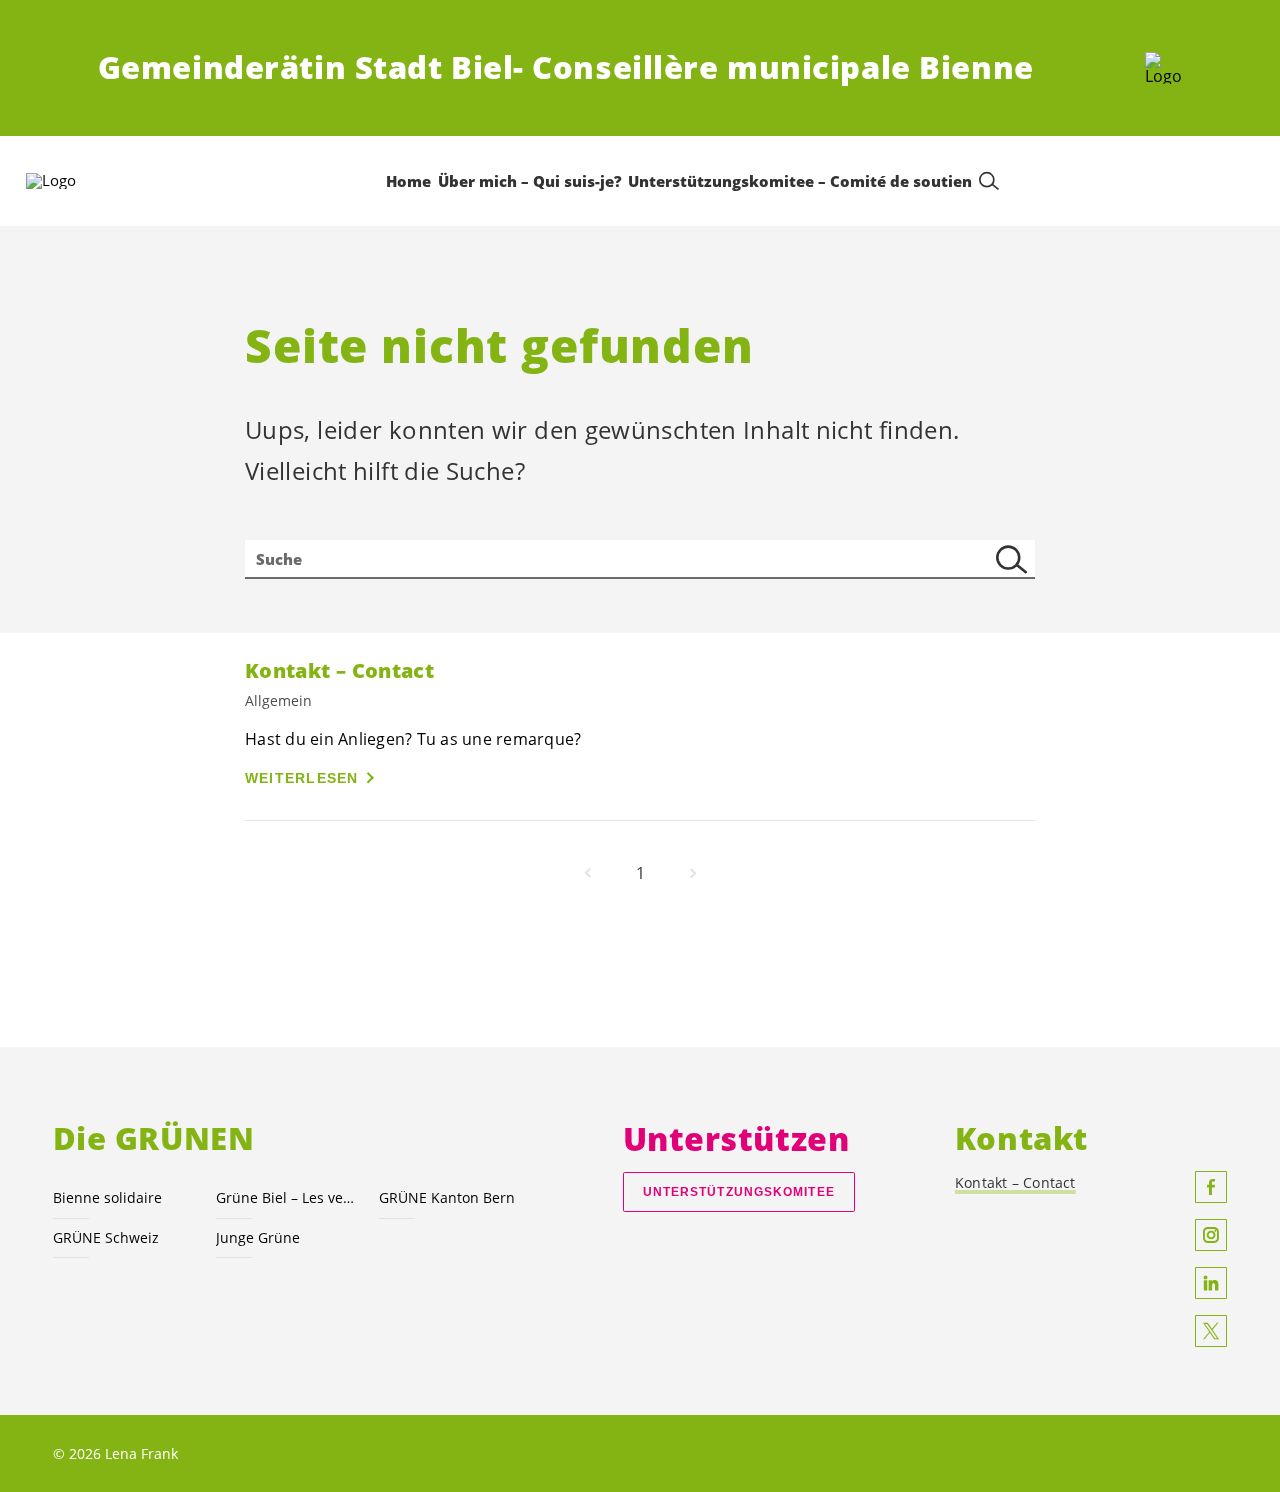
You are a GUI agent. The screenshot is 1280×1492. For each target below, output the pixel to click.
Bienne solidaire (107, 1197)
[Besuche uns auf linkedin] (1211, 1283)
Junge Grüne (258, 1237)
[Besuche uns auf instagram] (1211, 1235)
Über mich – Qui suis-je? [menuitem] (530, 181)
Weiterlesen (302, 778)
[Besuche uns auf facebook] (1211, 1187)
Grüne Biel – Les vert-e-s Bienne (285, 1197)
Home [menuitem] (408, 181)
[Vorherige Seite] (588, 873)
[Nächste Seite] (693, 873)
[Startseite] (1163, 68)
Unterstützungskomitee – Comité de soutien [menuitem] (800, 181)
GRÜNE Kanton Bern (447, 1197)
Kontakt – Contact (1015, 1182)
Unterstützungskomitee (739, 1192)
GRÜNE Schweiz (106, 1237)
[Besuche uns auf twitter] (1211, 1331)
